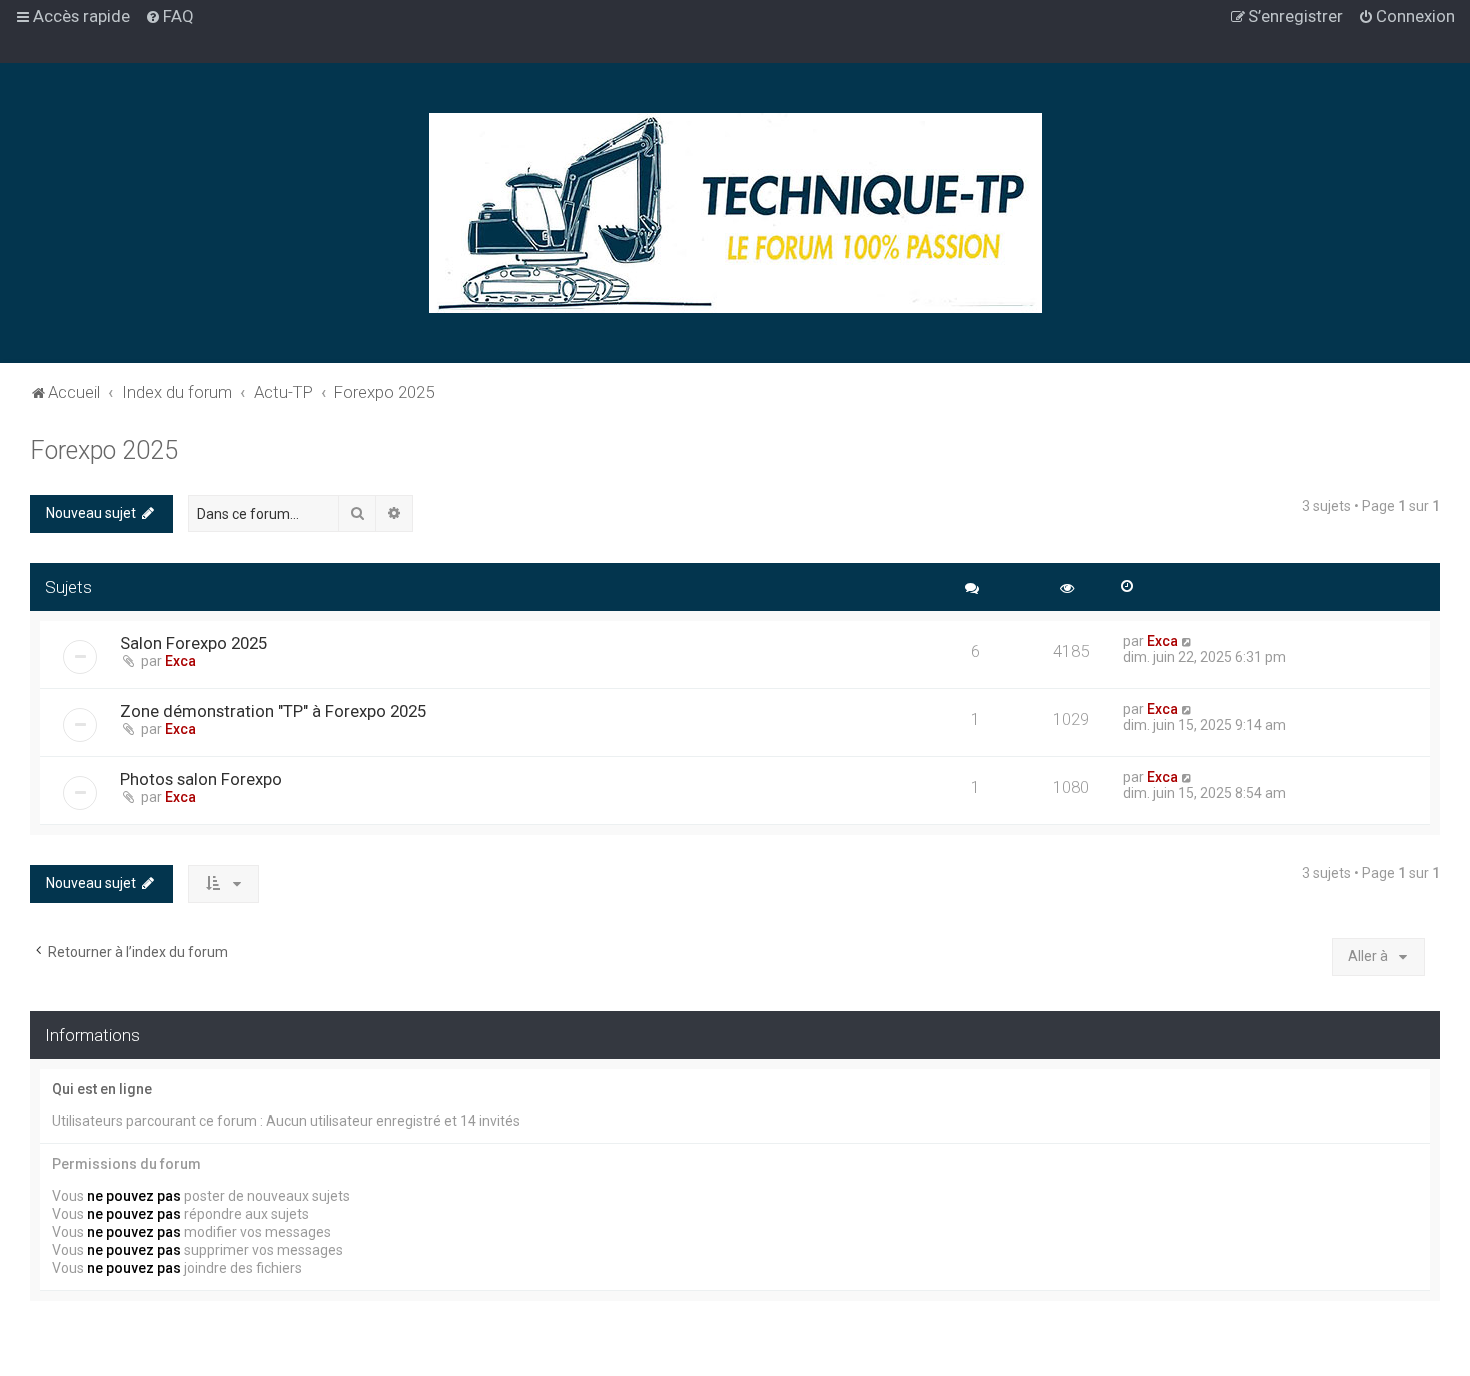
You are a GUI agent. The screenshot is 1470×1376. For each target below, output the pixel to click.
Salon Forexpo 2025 (193, 643)
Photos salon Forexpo (201, 779)
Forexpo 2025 (104, 450)
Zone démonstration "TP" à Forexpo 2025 (273, 711)
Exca (180, 661)
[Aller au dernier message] (1187, 641)
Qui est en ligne (102, 1089)
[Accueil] (735, 213)
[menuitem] (169, 16)
